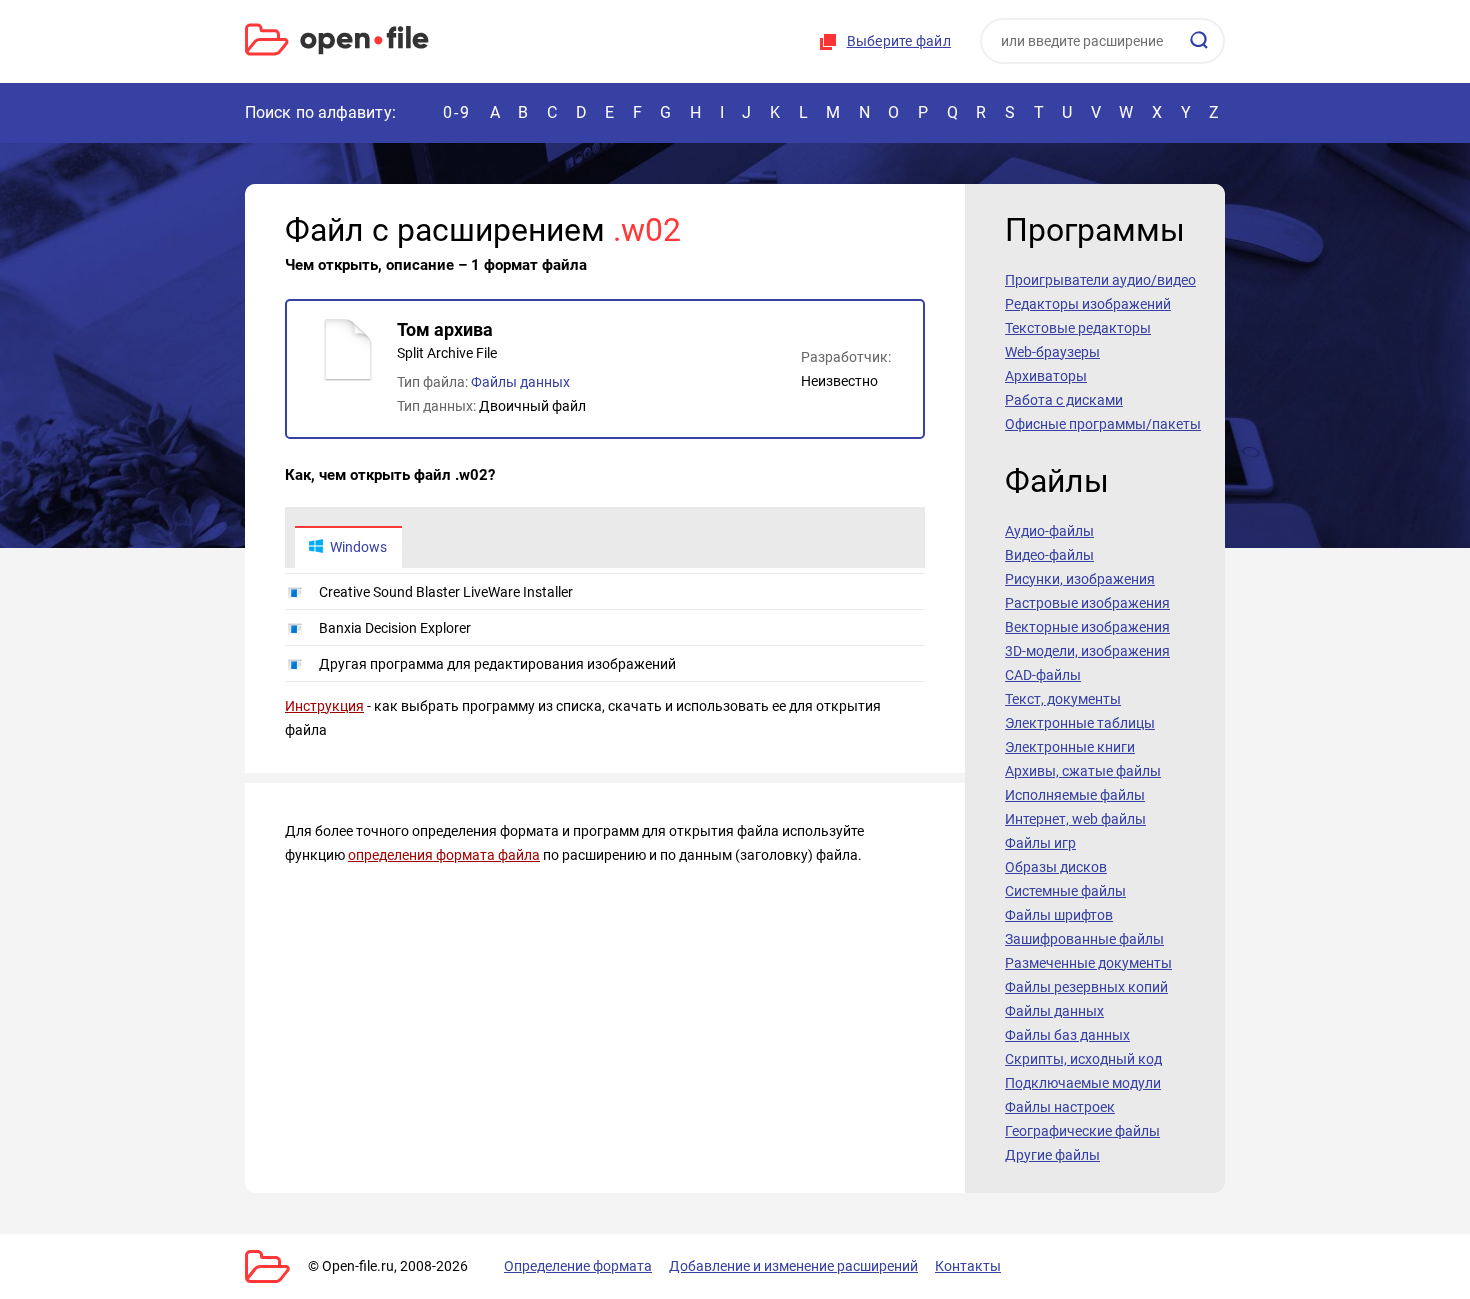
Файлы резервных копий (1086, 987)
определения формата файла (444, 855)
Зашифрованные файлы (1084, 939)
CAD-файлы (1043, 675)
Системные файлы (1065, 891)
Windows (358, 547)
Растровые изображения (1087, 603)
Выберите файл (899, 41)
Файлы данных (520, 382)
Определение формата (578, 1266)
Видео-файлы (1049, 555)
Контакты (968, 1266)
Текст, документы (1063, 699)
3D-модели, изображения (1087, 651)
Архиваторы (1046, 376)
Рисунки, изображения (1080, 579)
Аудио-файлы (1049, 531)
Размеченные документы (1088, 963)
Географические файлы (1082, 1131)
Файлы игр (1040, 843)
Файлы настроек (1060, 1107)
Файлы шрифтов (1059, 915)
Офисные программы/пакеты (1103, 424)
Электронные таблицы (1080, 723)
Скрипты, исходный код (1083, 1059)
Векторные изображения (1087, 627)
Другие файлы (1052, 1155)
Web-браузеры (1052, 352)
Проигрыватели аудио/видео (1100, 280)
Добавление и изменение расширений (793, 1266)
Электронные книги (1070, 747)
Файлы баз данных (1067, 1035)
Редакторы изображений (1088, 304)
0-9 (457, 112)
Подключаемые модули (1083, 1083)
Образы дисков (1056, 867)
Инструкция (324, 706)
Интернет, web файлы (1075, 819)
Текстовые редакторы (1078, 328)
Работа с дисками (1064, 400)
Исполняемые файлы (1075, 795)
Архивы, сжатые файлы (1083, 771)
